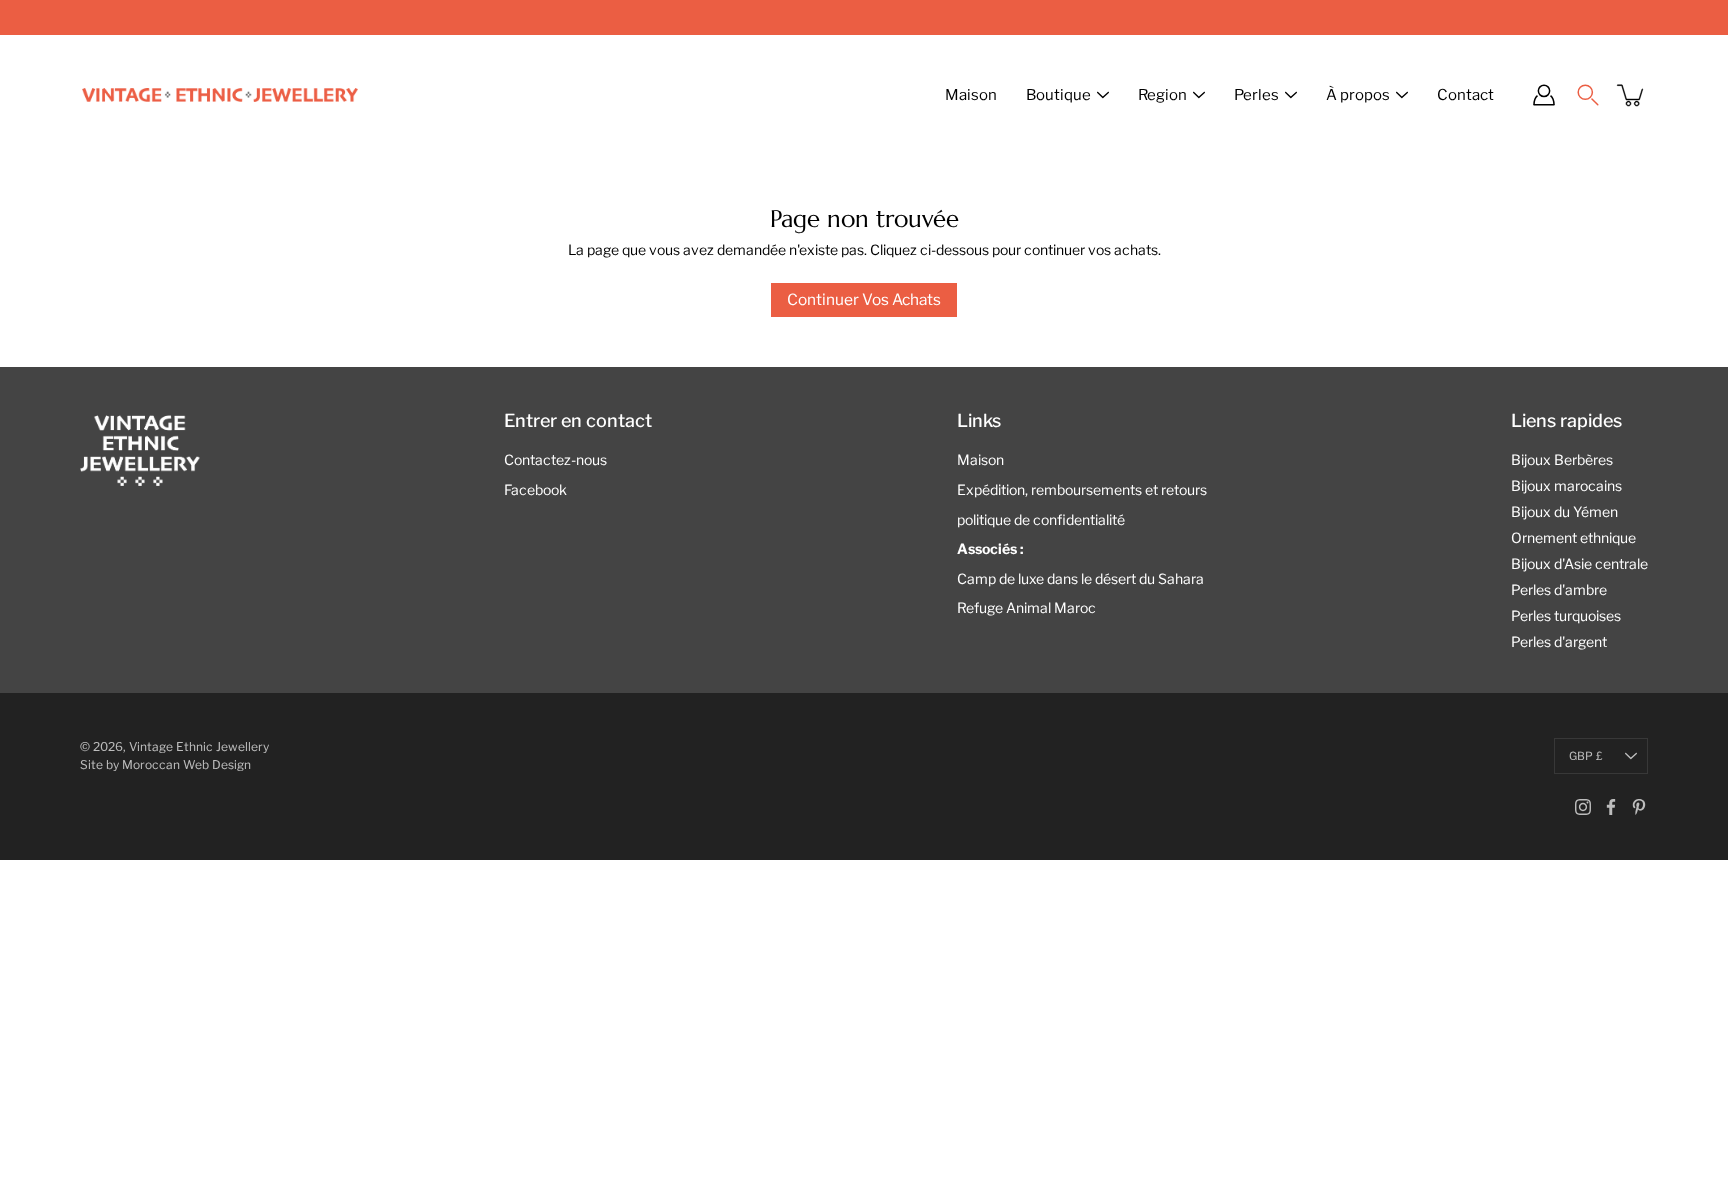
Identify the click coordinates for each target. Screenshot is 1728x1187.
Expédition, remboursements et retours (1082, 489)
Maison (971, 95)
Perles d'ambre (1559, 589)
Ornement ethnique (1573, 537)
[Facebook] (1611, 807)
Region (1162, 95)
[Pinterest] (1639, 807)
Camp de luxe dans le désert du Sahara (1080, 578)
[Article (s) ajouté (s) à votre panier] (1632, 95)
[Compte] (1544, 95)
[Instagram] (1583, 807)
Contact (1465, 95)
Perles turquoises (1566, 615)
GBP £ (1586, 756)
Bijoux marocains (1566, 485)
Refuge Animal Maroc (1026, 607)
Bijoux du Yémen (1564, 511)
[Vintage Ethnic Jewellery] (220, 95)
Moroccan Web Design (186, 764)
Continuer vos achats (864, 299)
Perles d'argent (1559, 641)
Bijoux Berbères (1562, 459)
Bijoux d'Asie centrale (1579, 563)
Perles (1256, 95)
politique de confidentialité (1041, 519)
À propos (1358, 95)
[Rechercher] (1588, 95)
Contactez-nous (555, 459)
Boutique (1058, 95)
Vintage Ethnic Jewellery (199, 746)
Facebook (535, 489)
